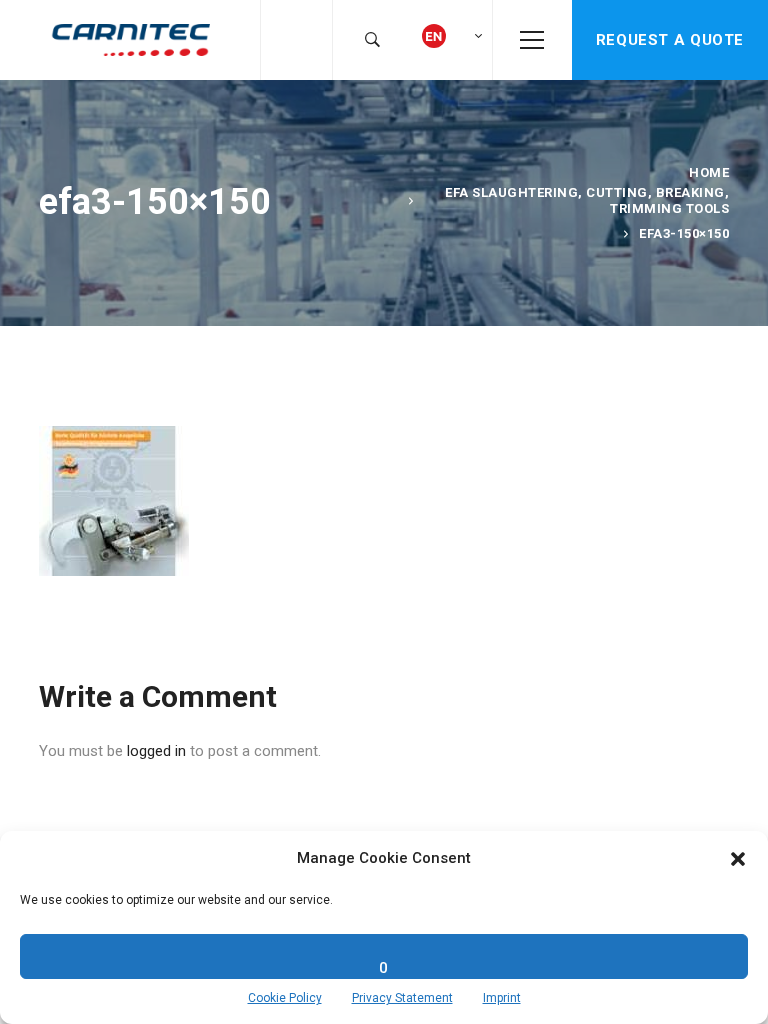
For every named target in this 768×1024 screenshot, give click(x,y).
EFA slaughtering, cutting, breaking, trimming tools (587, 200)
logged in (156, 751)
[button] (738, 859)
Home (709, 172)
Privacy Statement (402, 998)
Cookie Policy (285, 998)
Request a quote (670, 40)
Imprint (502, 998)
